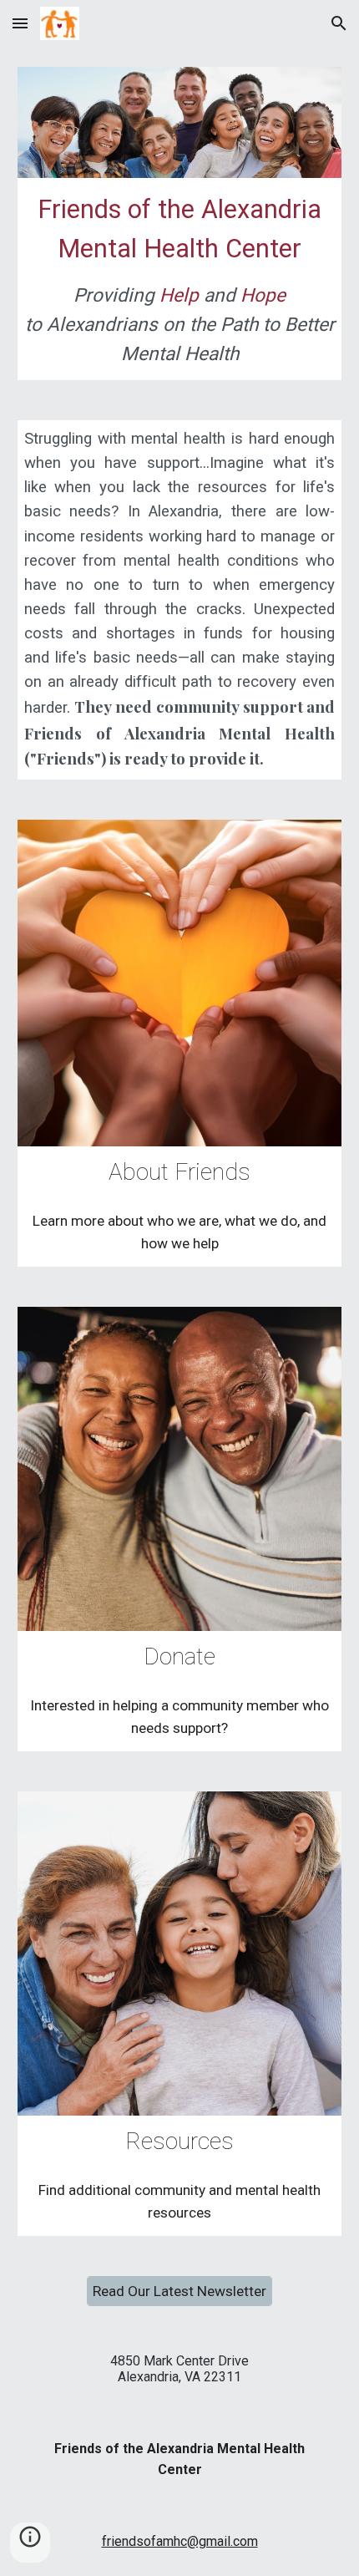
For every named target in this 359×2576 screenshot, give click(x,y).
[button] (20, 23)
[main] (180, 279)
